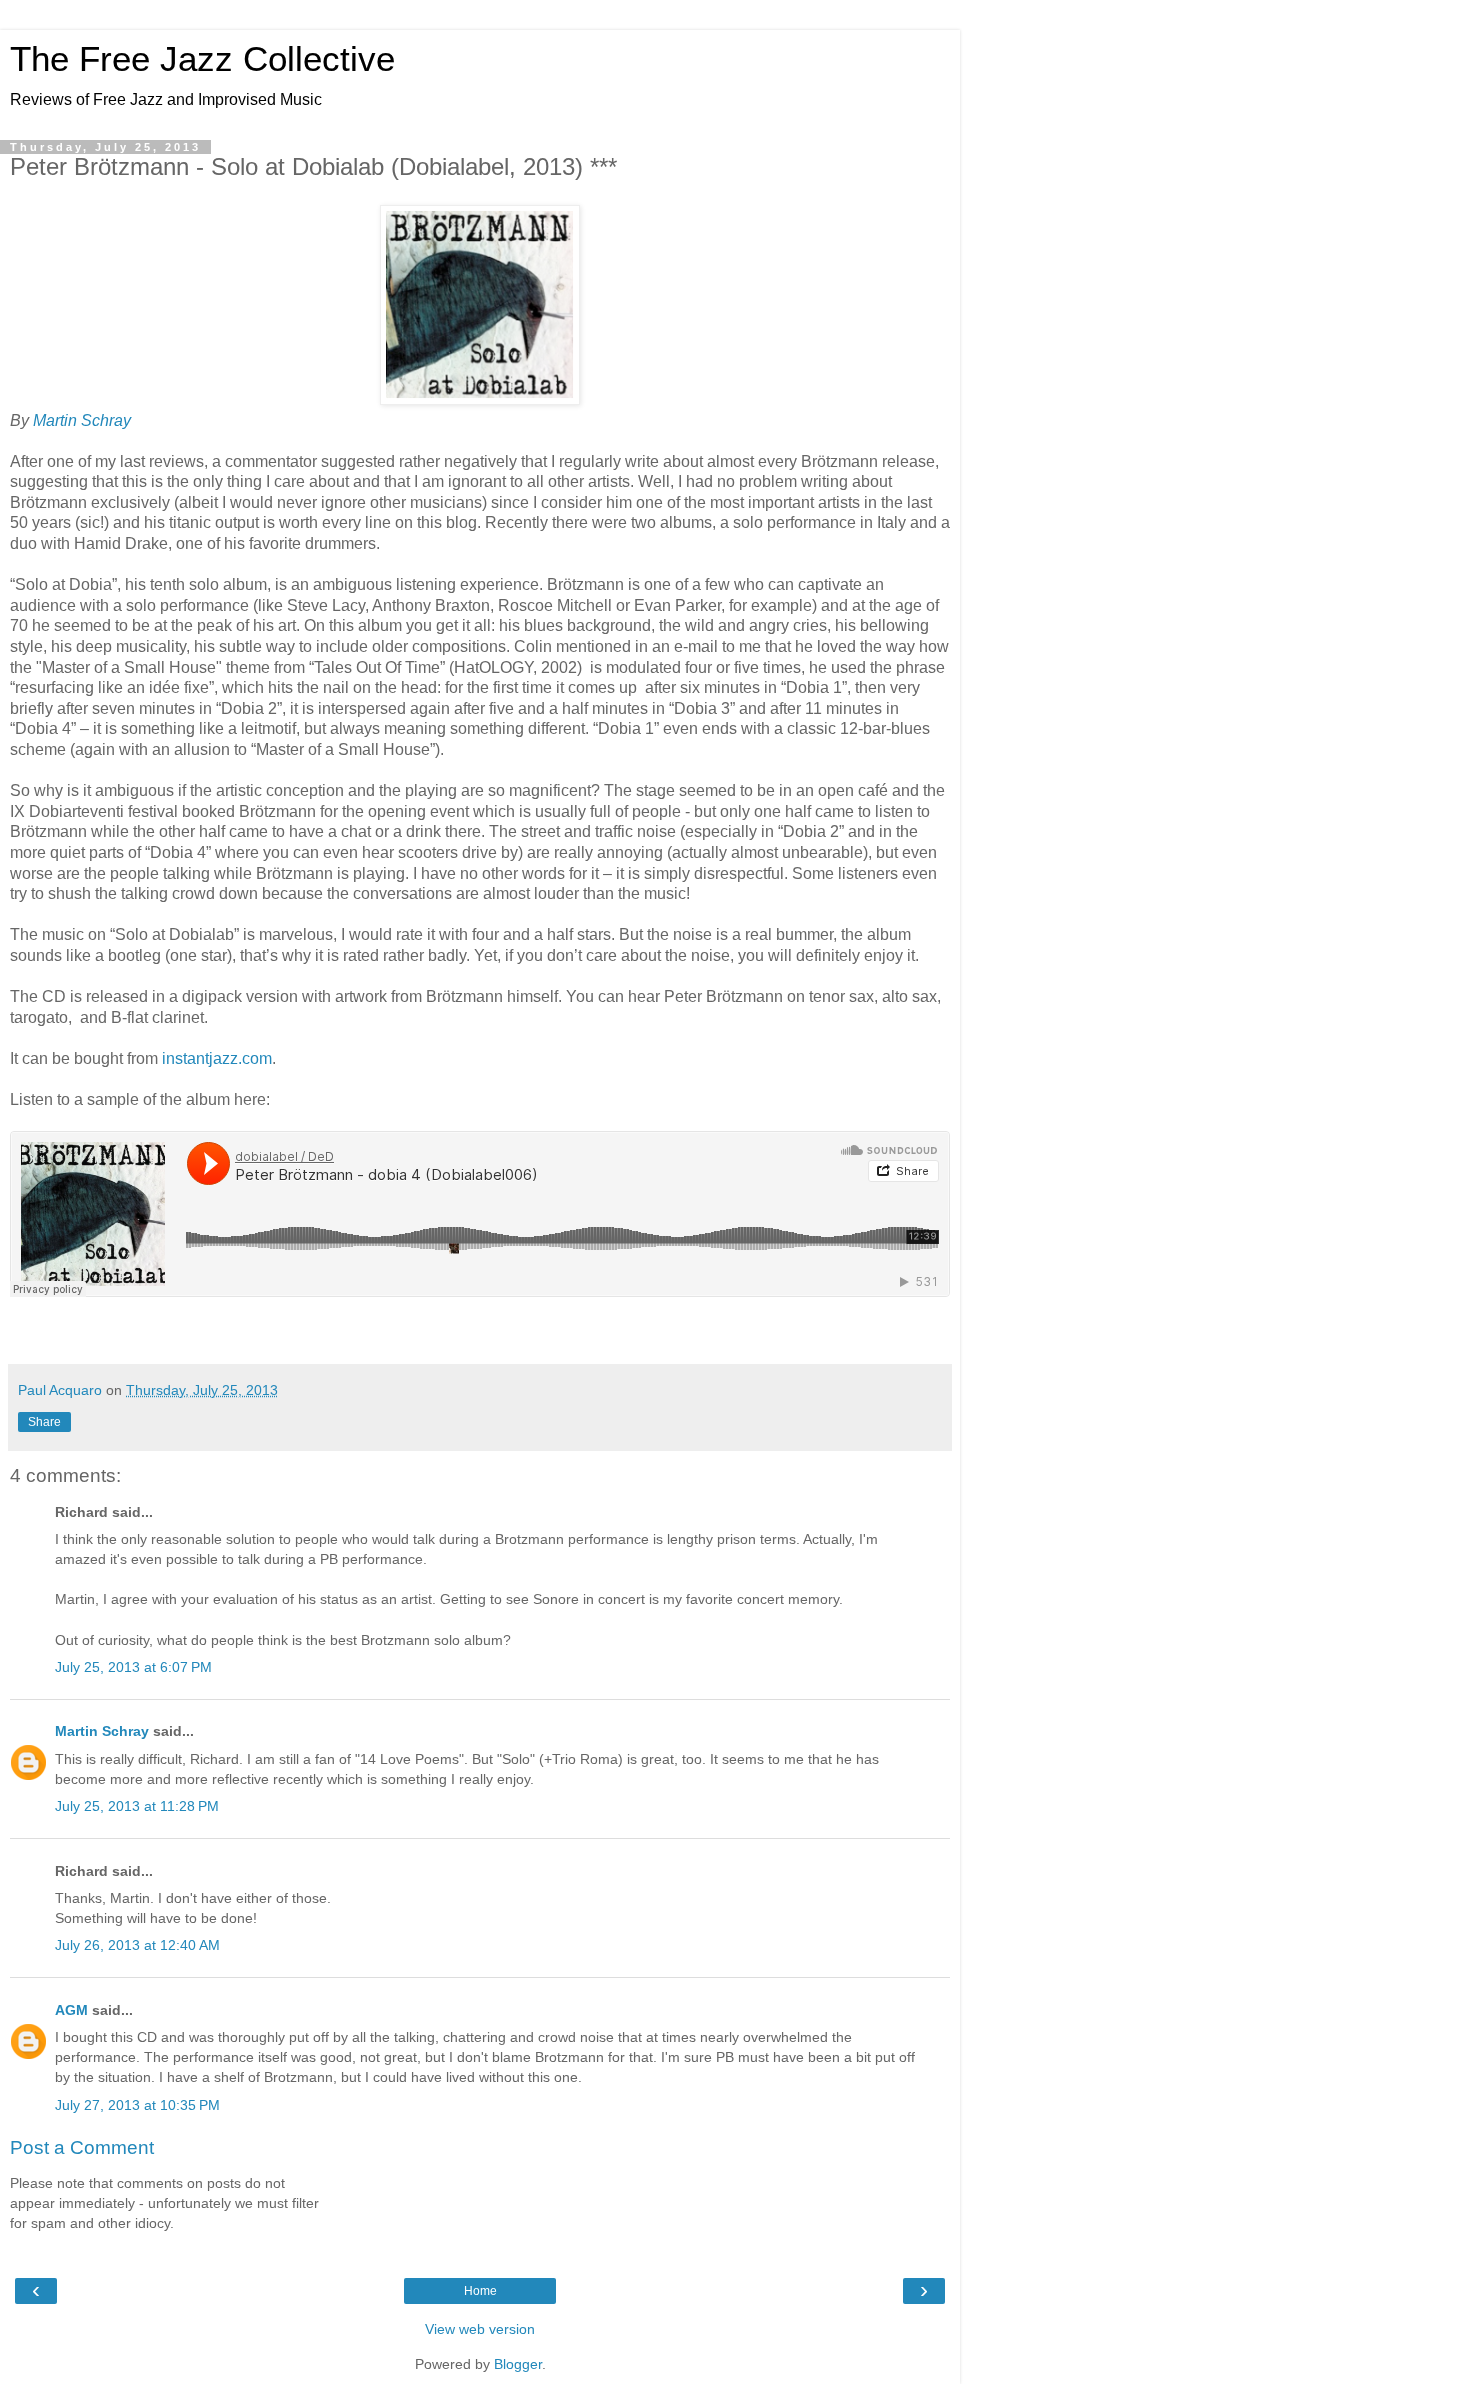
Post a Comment (82, 2147)
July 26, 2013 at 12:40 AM (137, 1945)
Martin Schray (82, 420)
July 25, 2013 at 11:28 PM (137, 1806)
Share (44, 1422)
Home (480, 2291)
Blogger (518, 2364)
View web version (480, 2329)
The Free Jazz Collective (202, 59)
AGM (71, 2010)
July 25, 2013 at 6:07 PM (133, 1667)
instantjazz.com (217, 1058)
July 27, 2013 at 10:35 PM (137, 2105)
